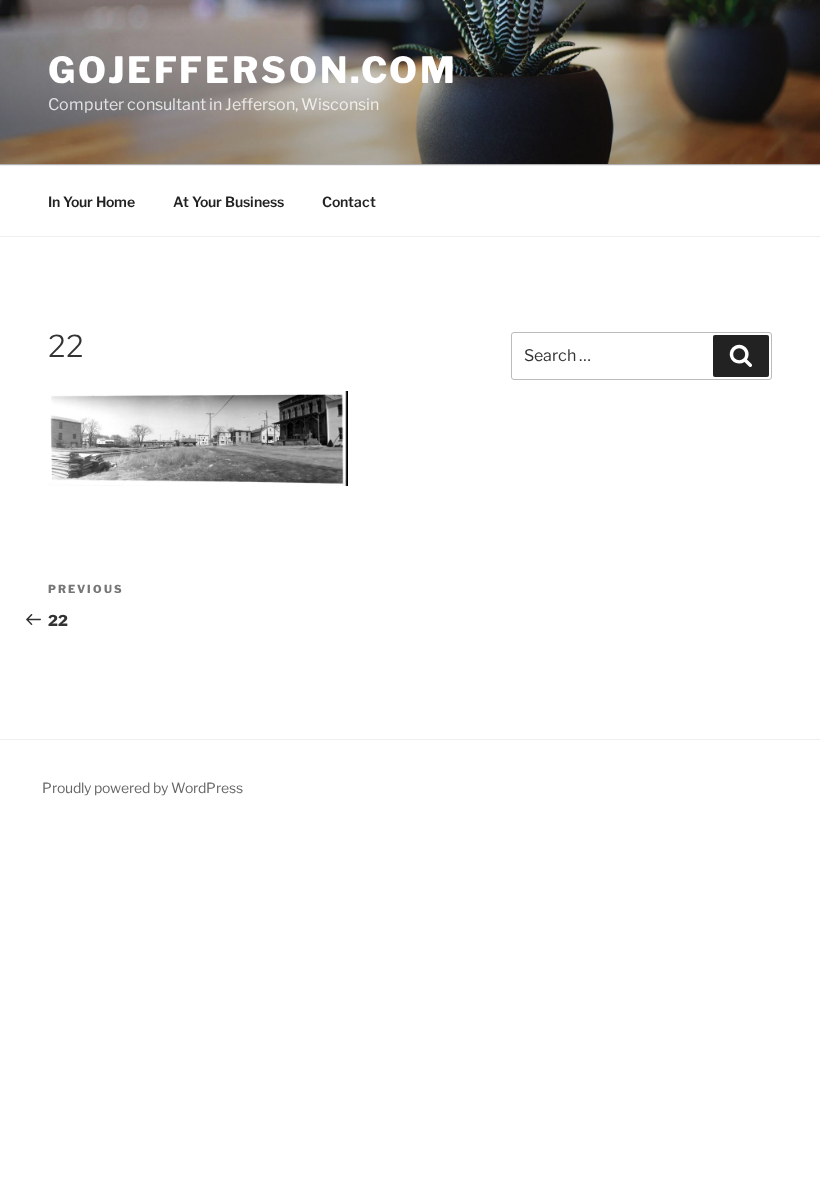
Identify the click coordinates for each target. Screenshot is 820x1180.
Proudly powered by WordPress (142, 787)
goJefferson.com (253, 70)
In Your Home (91, 201)
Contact (349, 201)
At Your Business (228, 201)
